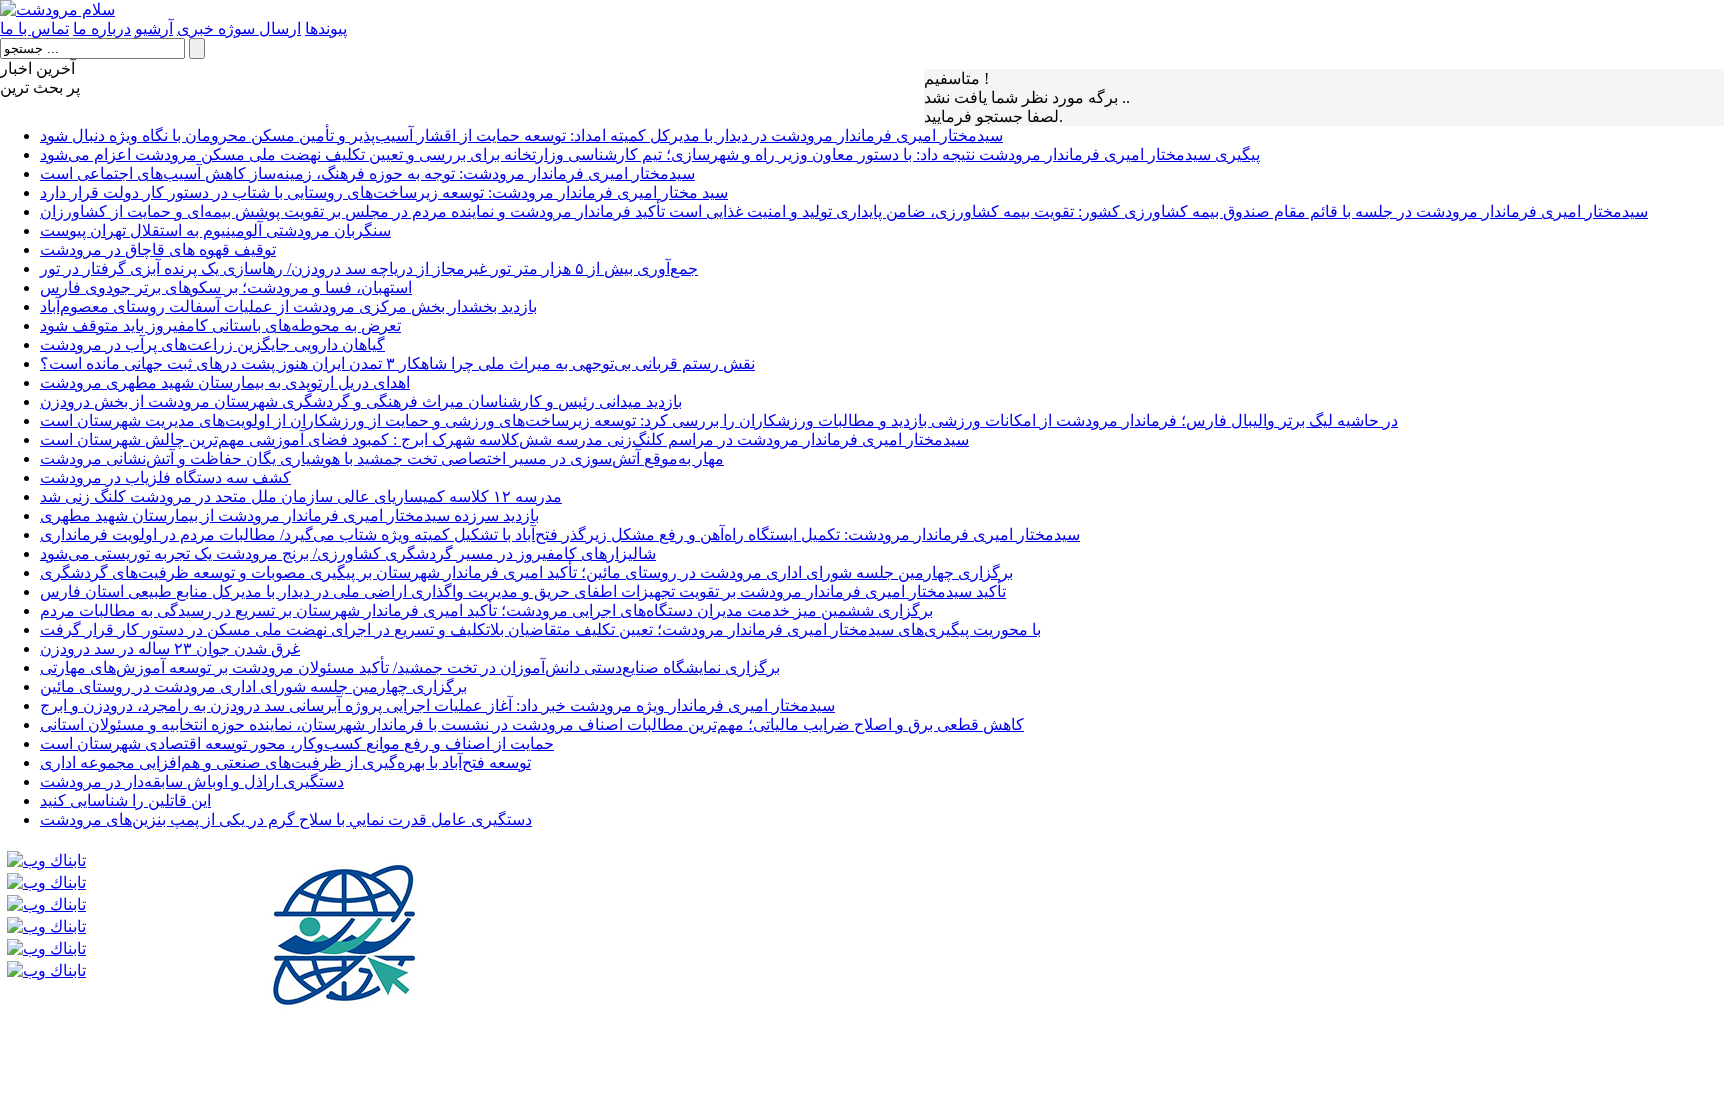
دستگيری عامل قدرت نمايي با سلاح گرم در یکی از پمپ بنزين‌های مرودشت (286, 819)
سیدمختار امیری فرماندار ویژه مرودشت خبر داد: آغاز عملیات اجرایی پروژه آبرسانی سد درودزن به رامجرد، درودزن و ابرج (437, 705)
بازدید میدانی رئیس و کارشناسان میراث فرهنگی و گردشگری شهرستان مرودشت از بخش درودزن (361, 401)
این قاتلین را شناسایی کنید (125, 800)
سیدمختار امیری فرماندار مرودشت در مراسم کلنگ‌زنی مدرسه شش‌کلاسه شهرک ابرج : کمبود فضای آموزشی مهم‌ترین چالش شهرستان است (504, 439)
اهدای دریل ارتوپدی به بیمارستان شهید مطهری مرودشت (225, 382)
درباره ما (102, 28)
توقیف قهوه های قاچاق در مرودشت (158, 249)
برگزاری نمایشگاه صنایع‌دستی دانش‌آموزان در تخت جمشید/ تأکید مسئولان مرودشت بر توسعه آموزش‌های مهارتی (410, 667)
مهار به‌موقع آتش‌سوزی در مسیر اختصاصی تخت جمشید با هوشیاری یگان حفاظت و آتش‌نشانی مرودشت (382, 458)
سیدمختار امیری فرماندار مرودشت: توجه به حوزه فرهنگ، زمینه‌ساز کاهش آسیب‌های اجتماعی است (367, 173)
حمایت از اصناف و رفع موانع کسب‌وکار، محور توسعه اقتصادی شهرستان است (297, 743)
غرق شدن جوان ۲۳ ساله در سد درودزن (170, 648)
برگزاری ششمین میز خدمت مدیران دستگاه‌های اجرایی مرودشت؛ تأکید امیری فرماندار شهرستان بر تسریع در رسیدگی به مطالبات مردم (486, 610)
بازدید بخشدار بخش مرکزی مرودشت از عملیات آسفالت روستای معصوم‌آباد (288, 306)
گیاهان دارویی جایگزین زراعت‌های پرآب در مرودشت (212, 344)
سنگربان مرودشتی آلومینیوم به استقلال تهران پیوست (215, 230)
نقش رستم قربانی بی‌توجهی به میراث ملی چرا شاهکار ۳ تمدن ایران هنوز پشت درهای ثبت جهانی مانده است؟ (397, 363)
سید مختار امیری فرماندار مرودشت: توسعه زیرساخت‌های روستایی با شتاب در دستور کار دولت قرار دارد (384, 192)
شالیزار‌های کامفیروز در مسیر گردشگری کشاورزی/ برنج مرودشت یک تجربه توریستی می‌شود (348, 553)
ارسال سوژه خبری (239, 28)
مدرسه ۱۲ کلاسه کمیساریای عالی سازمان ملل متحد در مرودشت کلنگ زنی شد (301, 496)
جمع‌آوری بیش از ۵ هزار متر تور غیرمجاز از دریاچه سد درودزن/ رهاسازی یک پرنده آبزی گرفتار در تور (369, 268)
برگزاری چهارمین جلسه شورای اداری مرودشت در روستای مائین (253, 686)
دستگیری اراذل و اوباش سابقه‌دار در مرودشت (192, 781)
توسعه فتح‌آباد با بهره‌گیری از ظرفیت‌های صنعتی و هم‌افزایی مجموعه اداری (285, 762)
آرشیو (154, 28)
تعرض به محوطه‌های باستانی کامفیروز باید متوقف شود (220, 325)
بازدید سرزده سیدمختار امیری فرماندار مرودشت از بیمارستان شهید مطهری (289, 515)
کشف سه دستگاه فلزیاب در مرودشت (165, 477)
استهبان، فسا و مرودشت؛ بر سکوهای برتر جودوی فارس (226, 287)
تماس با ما (34, 28)
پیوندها (326, 28)
